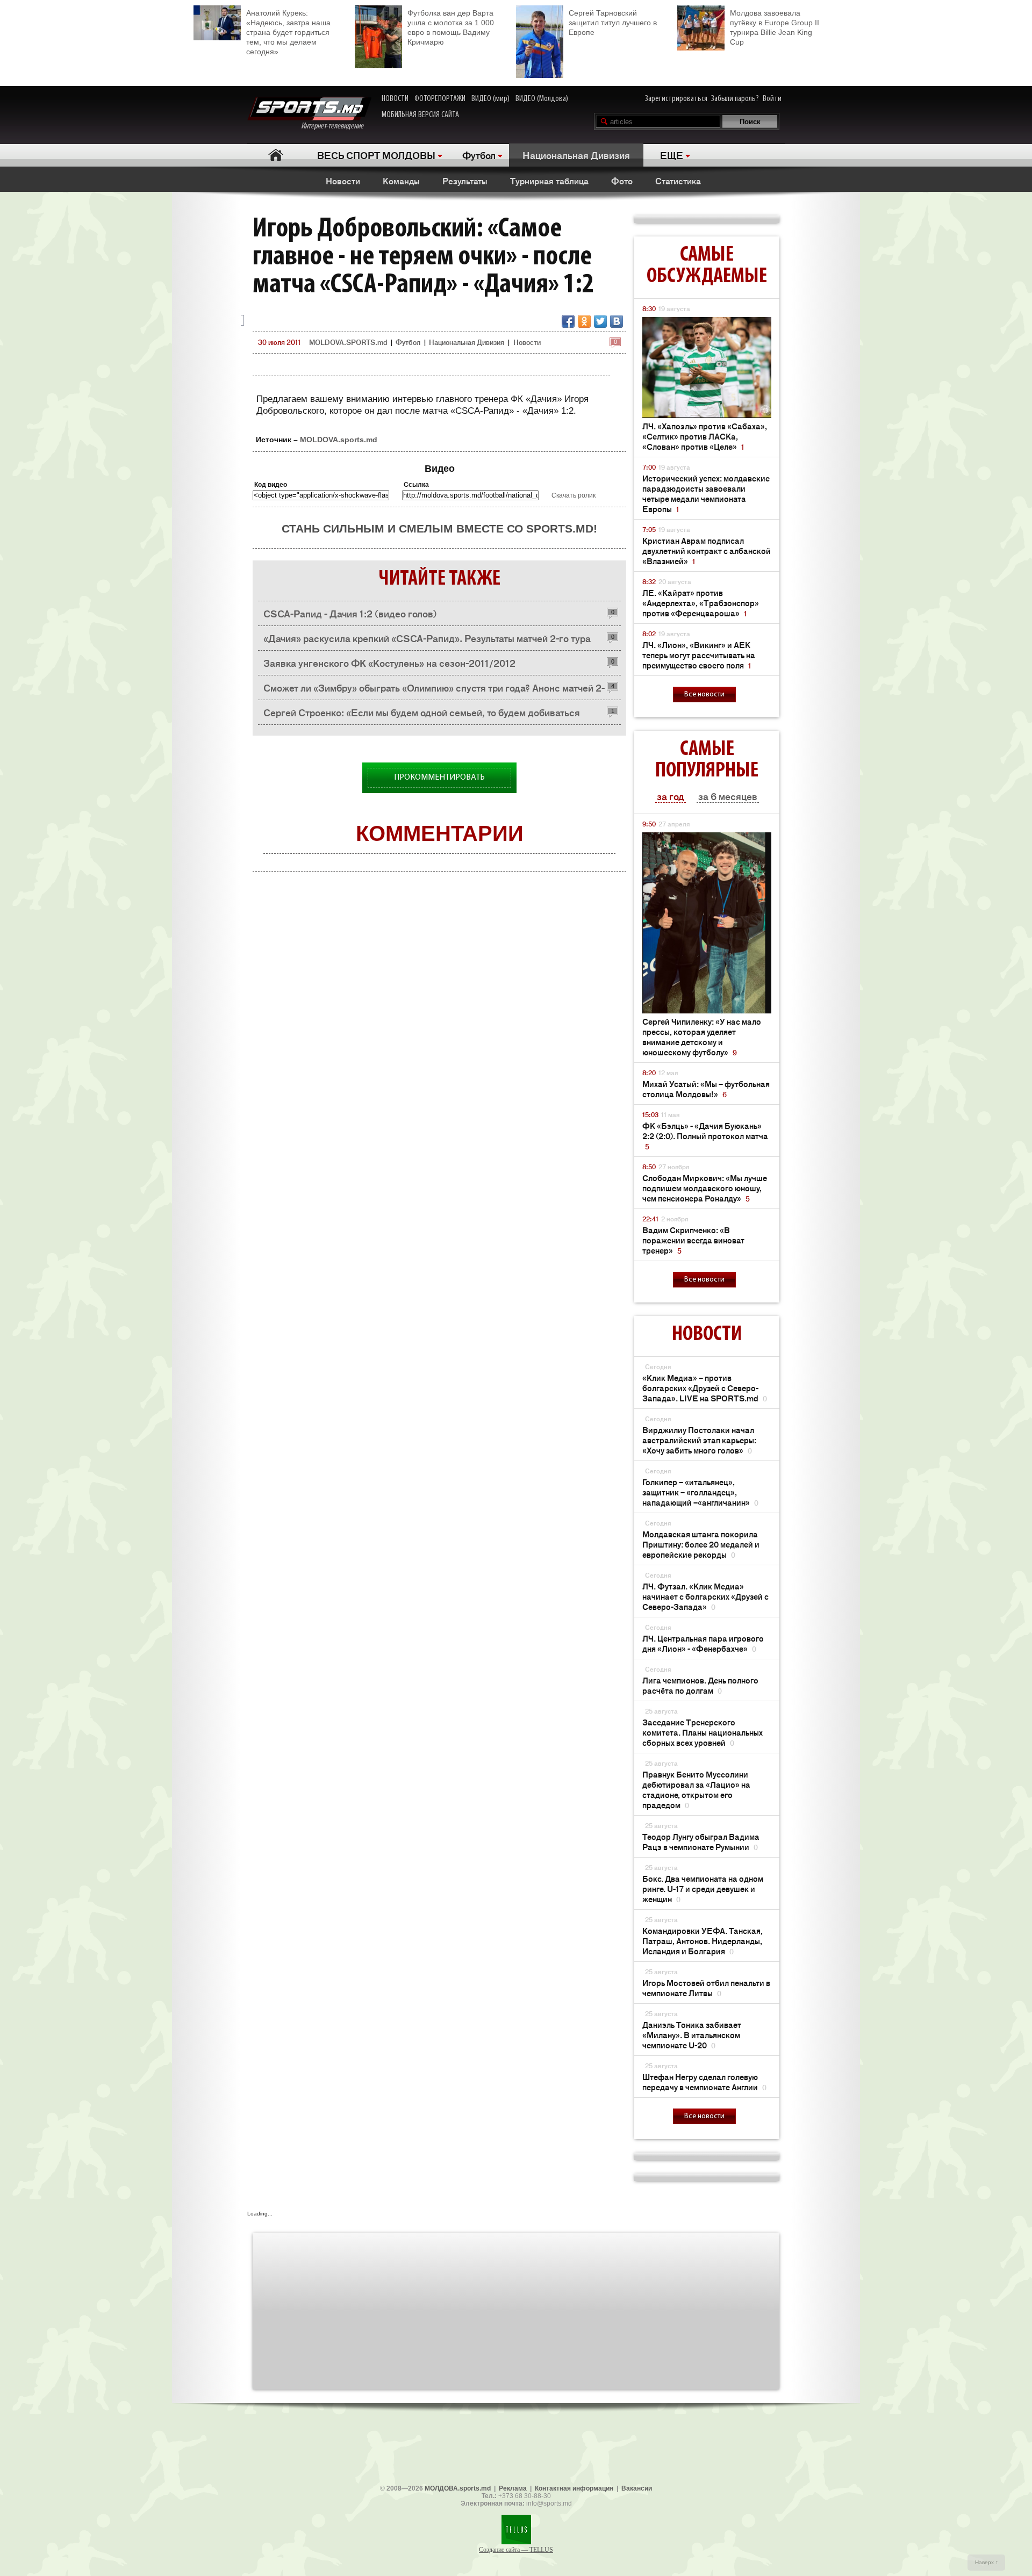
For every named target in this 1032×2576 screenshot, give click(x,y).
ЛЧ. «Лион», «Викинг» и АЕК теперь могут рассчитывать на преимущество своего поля (699, 655)
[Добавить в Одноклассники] (584, 321)
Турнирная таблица (549, 181)
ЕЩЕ (672, 155)
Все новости (704, 695)
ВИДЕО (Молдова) (542, 99)
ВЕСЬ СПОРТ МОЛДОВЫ (376, 155)
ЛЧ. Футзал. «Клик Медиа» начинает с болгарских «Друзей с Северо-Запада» (705, 1596)
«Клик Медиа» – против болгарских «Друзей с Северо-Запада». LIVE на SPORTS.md (705, 1388)
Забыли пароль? (735, 99)
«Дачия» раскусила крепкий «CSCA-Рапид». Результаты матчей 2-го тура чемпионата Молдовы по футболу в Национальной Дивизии (427, 641)
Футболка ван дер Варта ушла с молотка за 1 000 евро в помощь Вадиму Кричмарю (451, 27)
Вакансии (637, 2488)
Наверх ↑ (987, 2562)
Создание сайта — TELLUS (516, 2550)
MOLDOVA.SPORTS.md (348, 342)
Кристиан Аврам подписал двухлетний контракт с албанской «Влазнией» (707, 551)
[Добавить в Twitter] (600, 321)
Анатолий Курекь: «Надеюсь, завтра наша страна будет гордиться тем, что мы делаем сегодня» (288, 32)
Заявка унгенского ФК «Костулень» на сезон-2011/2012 (389, 663)
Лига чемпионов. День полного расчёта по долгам (700, 1685)
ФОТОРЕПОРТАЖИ (440, 99)
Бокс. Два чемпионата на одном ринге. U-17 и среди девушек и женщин (703, 1888)
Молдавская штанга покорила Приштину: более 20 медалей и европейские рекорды (701, 1544)
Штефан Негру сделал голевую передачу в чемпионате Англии (704, 2082)
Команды (401, 181)
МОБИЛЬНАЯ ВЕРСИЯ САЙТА (420, 115)
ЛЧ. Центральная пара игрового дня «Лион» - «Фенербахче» (703, 1643)
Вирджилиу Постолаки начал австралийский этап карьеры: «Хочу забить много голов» (699, 1440)
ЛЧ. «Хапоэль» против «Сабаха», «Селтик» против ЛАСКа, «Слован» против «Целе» (705, 436)
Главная (275, 155)
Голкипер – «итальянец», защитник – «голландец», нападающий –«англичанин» (700, 1492)
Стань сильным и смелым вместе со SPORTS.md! (439, 528)
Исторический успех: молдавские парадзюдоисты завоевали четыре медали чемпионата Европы (706, 493)
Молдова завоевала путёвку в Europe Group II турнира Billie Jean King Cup (775, 27)
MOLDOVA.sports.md (339, 440)
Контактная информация (574, 2488)
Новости (343, 181)
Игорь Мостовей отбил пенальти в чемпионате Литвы (706, 1988)
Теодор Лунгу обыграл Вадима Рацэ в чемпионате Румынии (701, 1841)
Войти (772, 99)
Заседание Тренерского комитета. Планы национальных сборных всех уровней (703, 1732)
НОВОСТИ (395, 99)
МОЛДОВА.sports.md (458, 2488)
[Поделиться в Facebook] (568, 321)
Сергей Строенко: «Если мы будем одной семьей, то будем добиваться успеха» (422, 715)
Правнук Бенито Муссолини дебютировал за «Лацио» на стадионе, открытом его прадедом (696, 1789)
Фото (622, 181)
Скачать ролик (574, 495)
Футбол (479, 155)
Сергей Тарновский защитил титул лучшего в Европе (613, 23)
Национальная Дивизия (576, 155)
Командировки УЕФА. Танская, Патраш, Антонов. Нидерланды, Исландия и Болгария (703, 1941)
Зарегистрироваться (676, 99)
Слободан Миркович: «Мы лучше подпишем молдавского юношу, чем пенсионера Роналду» (705, 1188)
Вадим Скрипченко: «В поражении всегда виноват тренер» (693, 1240)
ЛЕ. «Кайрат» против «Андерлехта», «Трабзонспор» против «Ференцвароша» (701, 603)
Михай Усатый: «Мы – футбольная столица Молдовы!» (706, 1089)
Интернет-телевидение (336, 126)
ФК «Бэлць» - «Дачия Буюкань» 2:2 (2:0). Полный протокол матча (705, 1136)
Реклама (513, 2488)
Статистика (678, 181)
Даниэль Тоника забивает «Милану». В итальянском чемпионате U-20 (692, 2035)
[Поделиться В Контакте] (617, 321)
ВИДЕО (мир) (490, 99)
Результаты (465, 181)
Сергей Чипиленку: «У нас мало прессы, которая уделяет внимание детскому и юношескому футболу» (702, 1037)
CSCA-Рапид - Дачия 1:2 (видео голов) (350, 613)
